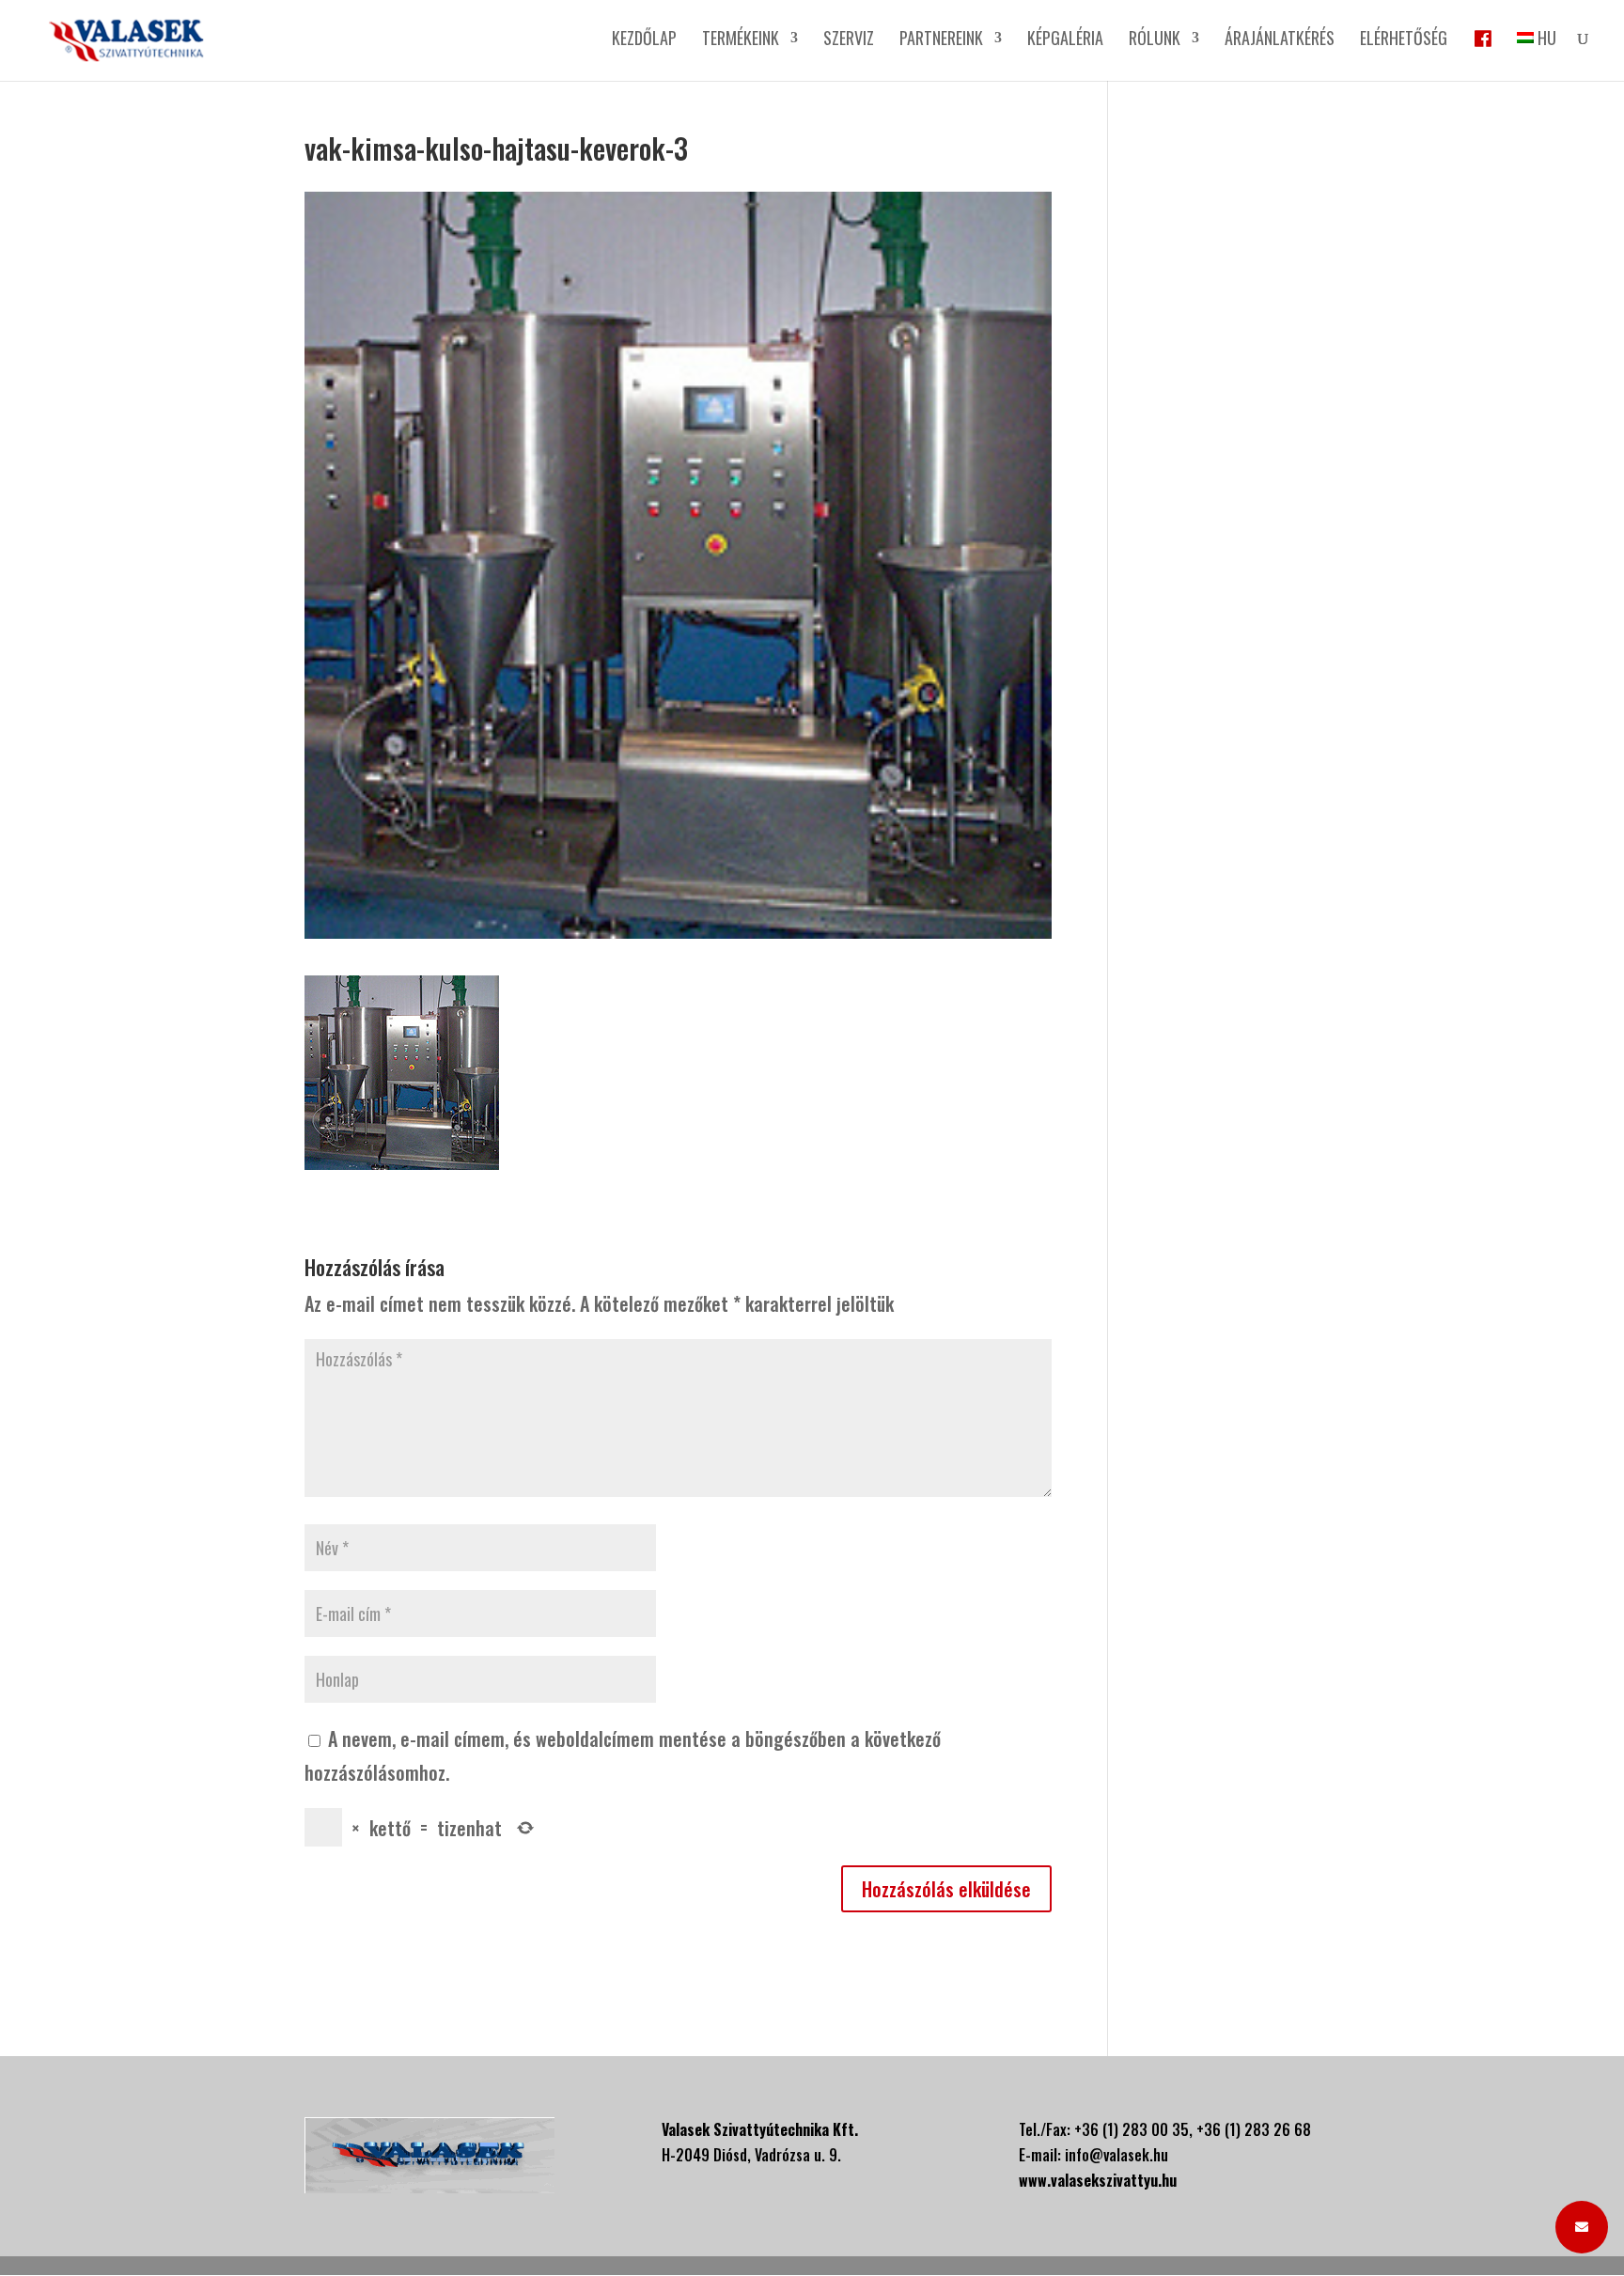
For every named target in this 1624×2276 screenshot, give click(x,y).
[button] (1582, 2227)
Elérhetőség (1404, 40)
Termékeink (741, 40)
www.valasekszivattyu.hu (1098, 2180)
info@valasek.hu (1116, 2155)
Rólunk (1155, 40)
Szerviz (849, 40)
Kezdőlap (644, 40)
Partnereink (941, 40)
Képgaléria (1065, 40)
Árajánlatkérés (1280, 40)
